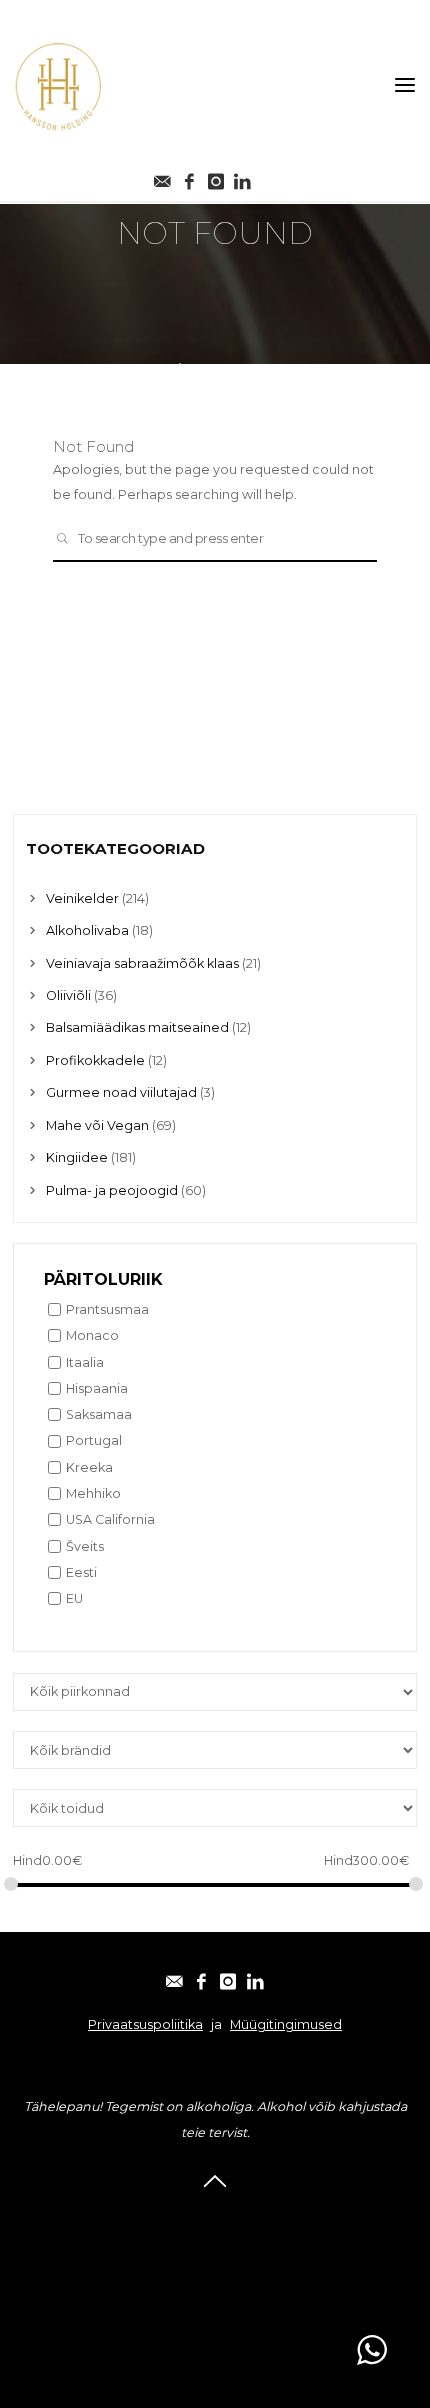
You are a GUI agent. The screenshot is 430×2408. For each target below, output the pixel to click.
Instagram (215, 2269)
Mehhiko (93, 1493)
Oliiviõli (68, 995)
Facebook (215, 2243)
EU (74, 1598)
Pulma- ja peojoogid (112, 1190)
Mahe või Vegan (97, 1125)
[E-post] (163, 177)
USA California (110, 1519)
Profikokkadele (95, 1060)
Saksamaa (99, 1414)
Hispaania (97, 1388)
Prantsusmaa (107, 1309)
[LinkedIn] (255, 1977)
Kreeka (89, 1467)
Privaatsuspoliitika (145, 2024)
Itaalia (85, 1362)
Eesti (81, 1572)
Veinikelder (82, 898)
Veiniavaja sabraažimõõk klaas (142, 963)
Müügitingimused (286, 2024)
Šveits (85, 1546)
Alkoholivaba (87, 930)
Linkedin (215, 2295)
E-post (215, 2217)
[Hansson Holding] (58, 85)
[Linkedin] (243, 177)
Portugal (94, 1440)
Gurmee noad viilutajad (121, 1092)
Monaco (92, 1335)
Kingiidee (77, 1157)
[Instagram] (216, 177)
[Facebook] (189, 177)
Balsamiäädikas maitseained (137, 1027)
